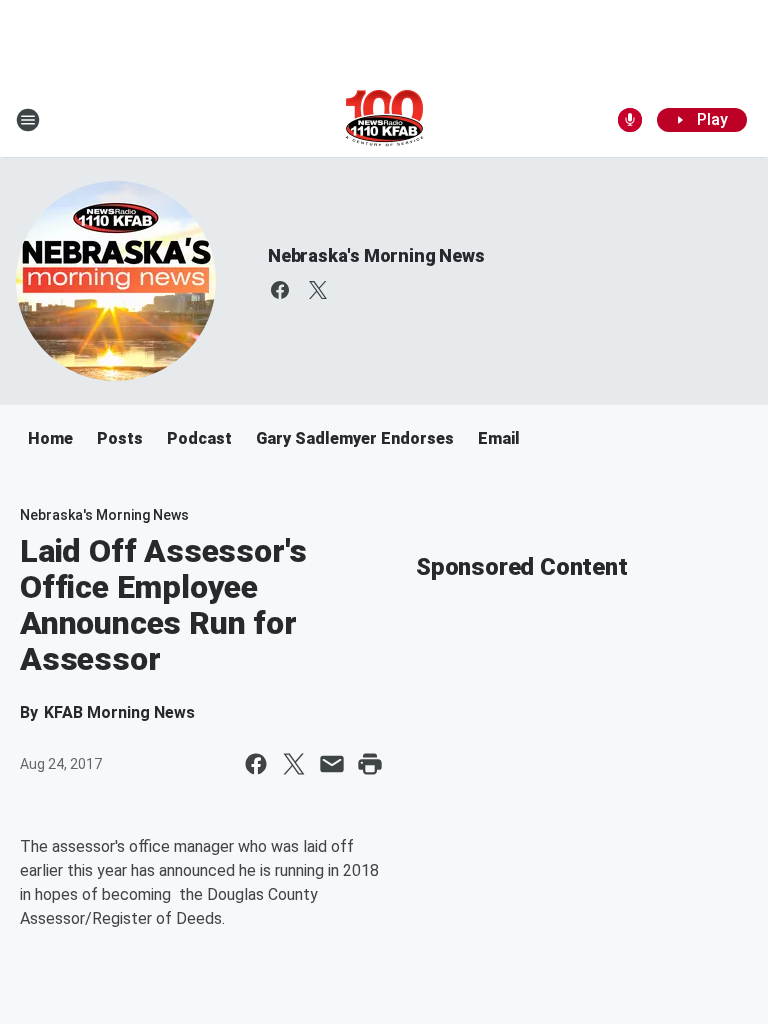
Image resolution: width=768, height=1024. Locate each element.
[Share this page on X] (294, 764)
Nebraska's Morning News (376, 255)
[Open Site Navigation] (28, 120)
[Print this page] (370, 764)
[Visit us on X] (318, 290)
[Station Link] (384, 120)
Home (50, 438)
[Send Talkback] (630, 120)
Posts (120, 438)
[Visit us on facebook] (280, 290)
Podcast (199, 438)
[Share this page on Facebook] (256, 764)
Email (499, 438)
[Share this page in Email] (332, 764)
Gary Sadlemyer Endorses (355, 438)
